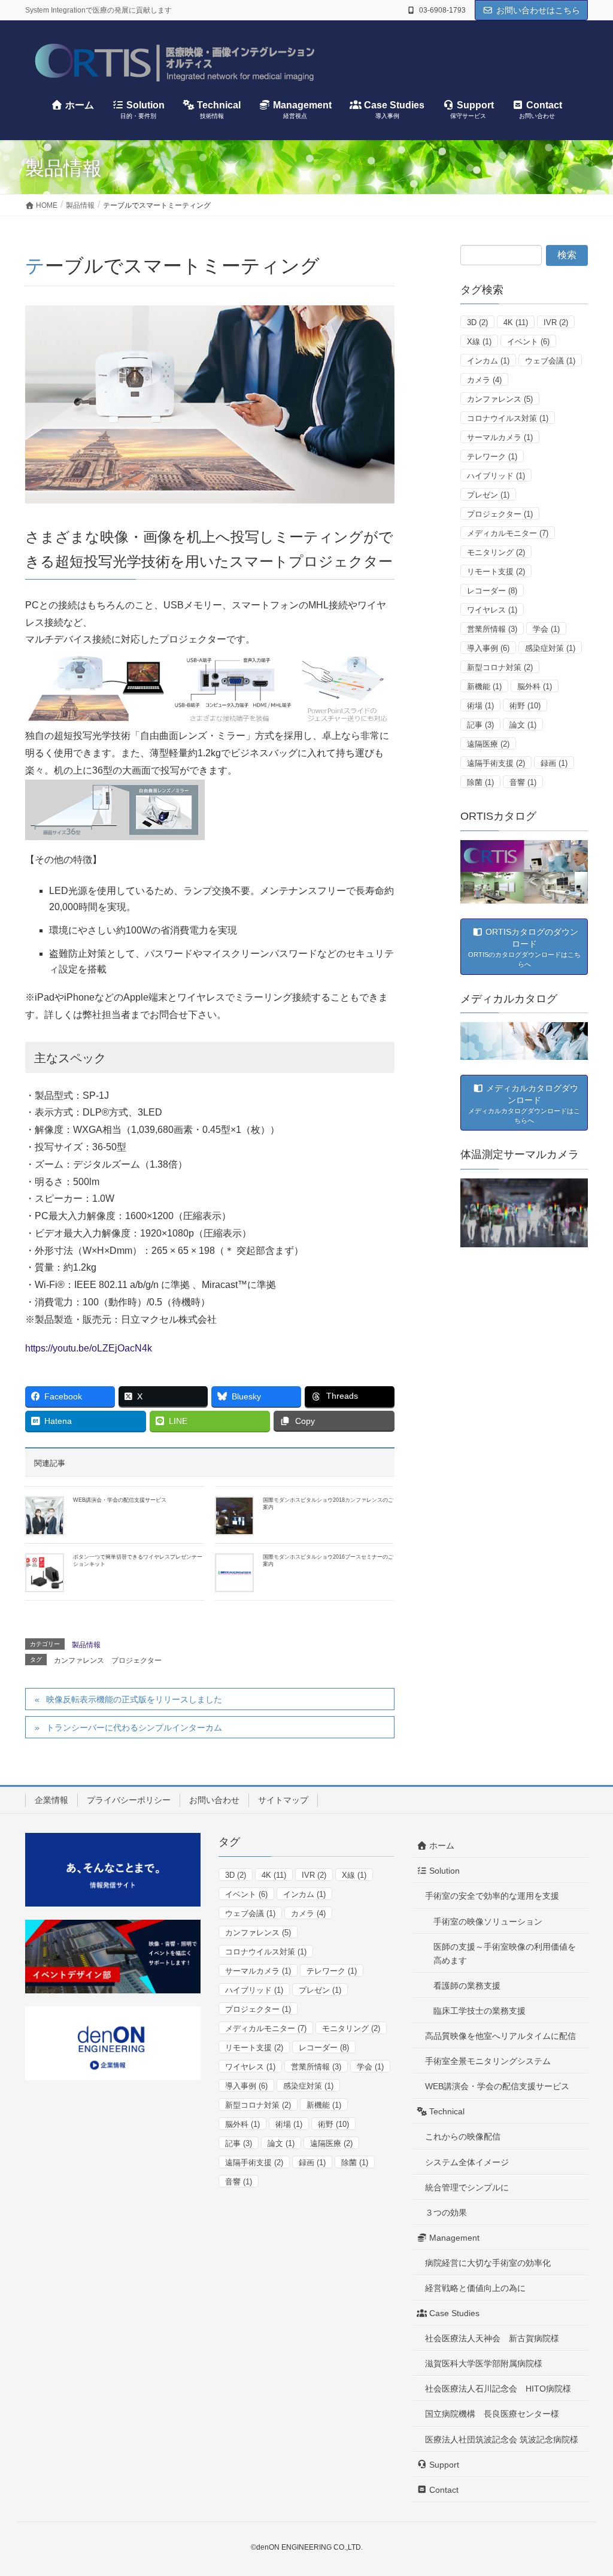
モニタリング (496, 552)
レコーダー (492, 591)
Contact (443, 2490)
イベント (528, 342)
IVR (556, 322)
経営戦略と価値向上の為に (475, 2288)
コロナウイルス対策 (508, 418)
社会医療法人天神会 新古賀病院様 (492, 2338)
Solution (443, 1871)
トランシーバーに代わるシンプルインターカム (134, 1728)
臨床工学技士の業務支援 (480, 2011)
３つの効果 (446, 2213)
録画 (554, 763)
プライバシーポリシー (129, 1800)
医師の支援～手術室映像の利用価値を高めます (505, 1954)
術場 (480, 706)
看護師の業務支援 (467, 1986)
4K (516, 322)
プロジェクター (136, 1660)
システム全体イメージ (467, 2162)
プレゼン (488, 495)
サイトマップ (283, 1800)
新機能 (484, 687)
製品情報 (86, 1645)
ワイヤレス (492, 610)
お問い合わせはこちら (538, 10)
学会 (546, 629)
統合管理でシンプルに (467, 2187)
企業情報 (51, 1800)
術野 (525, 706)
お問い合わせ (214, 1800)
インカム (488, 361)
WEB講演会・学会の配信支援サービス (120, 1500)
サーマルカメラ (500, 437)
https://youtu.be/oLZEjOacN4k (89, 1348)
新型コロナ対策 (500, 667)
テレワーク (492, 457)
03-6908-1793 (442, 10)
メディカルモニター (508, 533)
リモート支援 (496, 572)
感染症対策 (550, 648)
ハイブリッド (496, 476)
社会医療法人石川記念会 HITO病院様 (498, 2389)
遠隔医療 (488, 744)
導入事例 (488, 648)
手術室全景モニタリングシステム (488, 2061)
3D (477, 322)
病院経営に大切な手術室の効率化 (488, 2263)
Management (453, 2238)
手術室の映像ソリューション (488, 1922)
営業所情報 (492, 629)
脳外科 (535, 687)
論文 (523, 725)
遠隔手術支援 (496, 763)
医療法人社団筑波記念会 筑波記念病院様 (502, 2439)
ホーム (441, 1845)
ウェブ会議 (550, 361)
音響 (523, 782)
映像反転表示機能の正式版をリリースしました (134, 1699)
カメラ (484, 380)
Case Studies (453, 2313)
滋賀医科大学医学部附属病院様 (484, 2363)
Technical (446, 2111)
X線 (479, 342)
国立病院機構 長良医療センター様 (492, 2414)
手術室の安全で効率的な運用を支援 (492, 1896)
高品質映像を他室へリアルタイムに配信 (500, 2036)
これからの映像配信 (463, 2136)
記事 (480, 725)
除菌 (480, 782)
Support (443, 2465)
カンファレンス (79, 1660)
